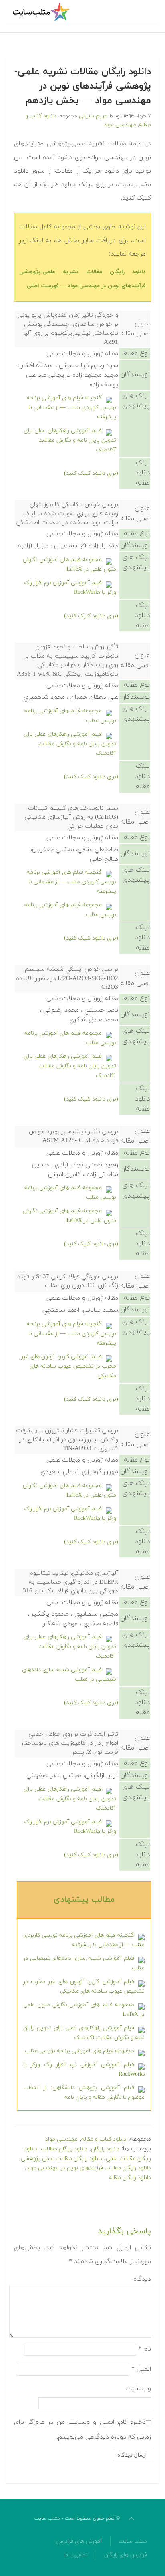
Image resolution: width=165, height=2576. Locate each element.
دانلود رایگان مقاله (130, 2178)
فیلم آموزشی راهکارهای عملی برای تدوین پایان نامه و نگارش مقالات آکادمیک (70, 440)
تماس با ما (76, 2555)
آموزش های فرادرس (79, 2541)
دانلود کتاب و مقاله (104, 2139)
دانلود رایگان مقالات (64, 2149)
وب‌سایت (138, 2388)
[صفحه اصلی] (42, 12)
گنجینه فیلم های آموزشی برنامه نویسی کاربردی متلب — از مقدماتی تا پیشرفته (71, 408)
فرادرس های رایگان (126, 2555)
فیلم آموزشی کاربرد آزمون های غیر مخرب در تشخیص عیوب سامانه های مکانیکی (69, 1366)
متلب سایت (133, 2541)
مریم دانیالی (93, 116)
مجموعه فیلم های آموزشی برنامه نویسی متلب (79, 2051)
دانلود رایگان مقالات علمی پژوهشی (61, 2159)
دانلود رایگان (105, 2149)
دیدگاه (142, 2279)
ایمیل (141, 2369)
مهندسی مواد (120, 125)
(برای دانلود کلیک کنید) (91, 473)
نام (145, 2349)
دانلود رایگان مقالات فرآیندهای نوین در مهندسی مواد (89, 2168)
